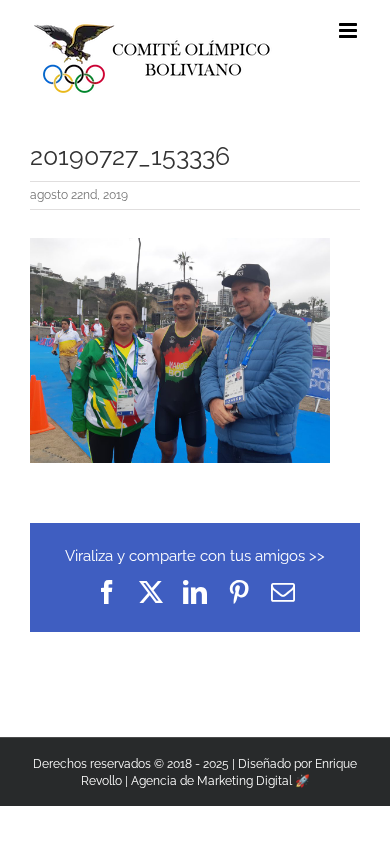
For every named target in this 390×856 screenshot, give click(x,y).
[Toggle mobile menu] (349, 30)
